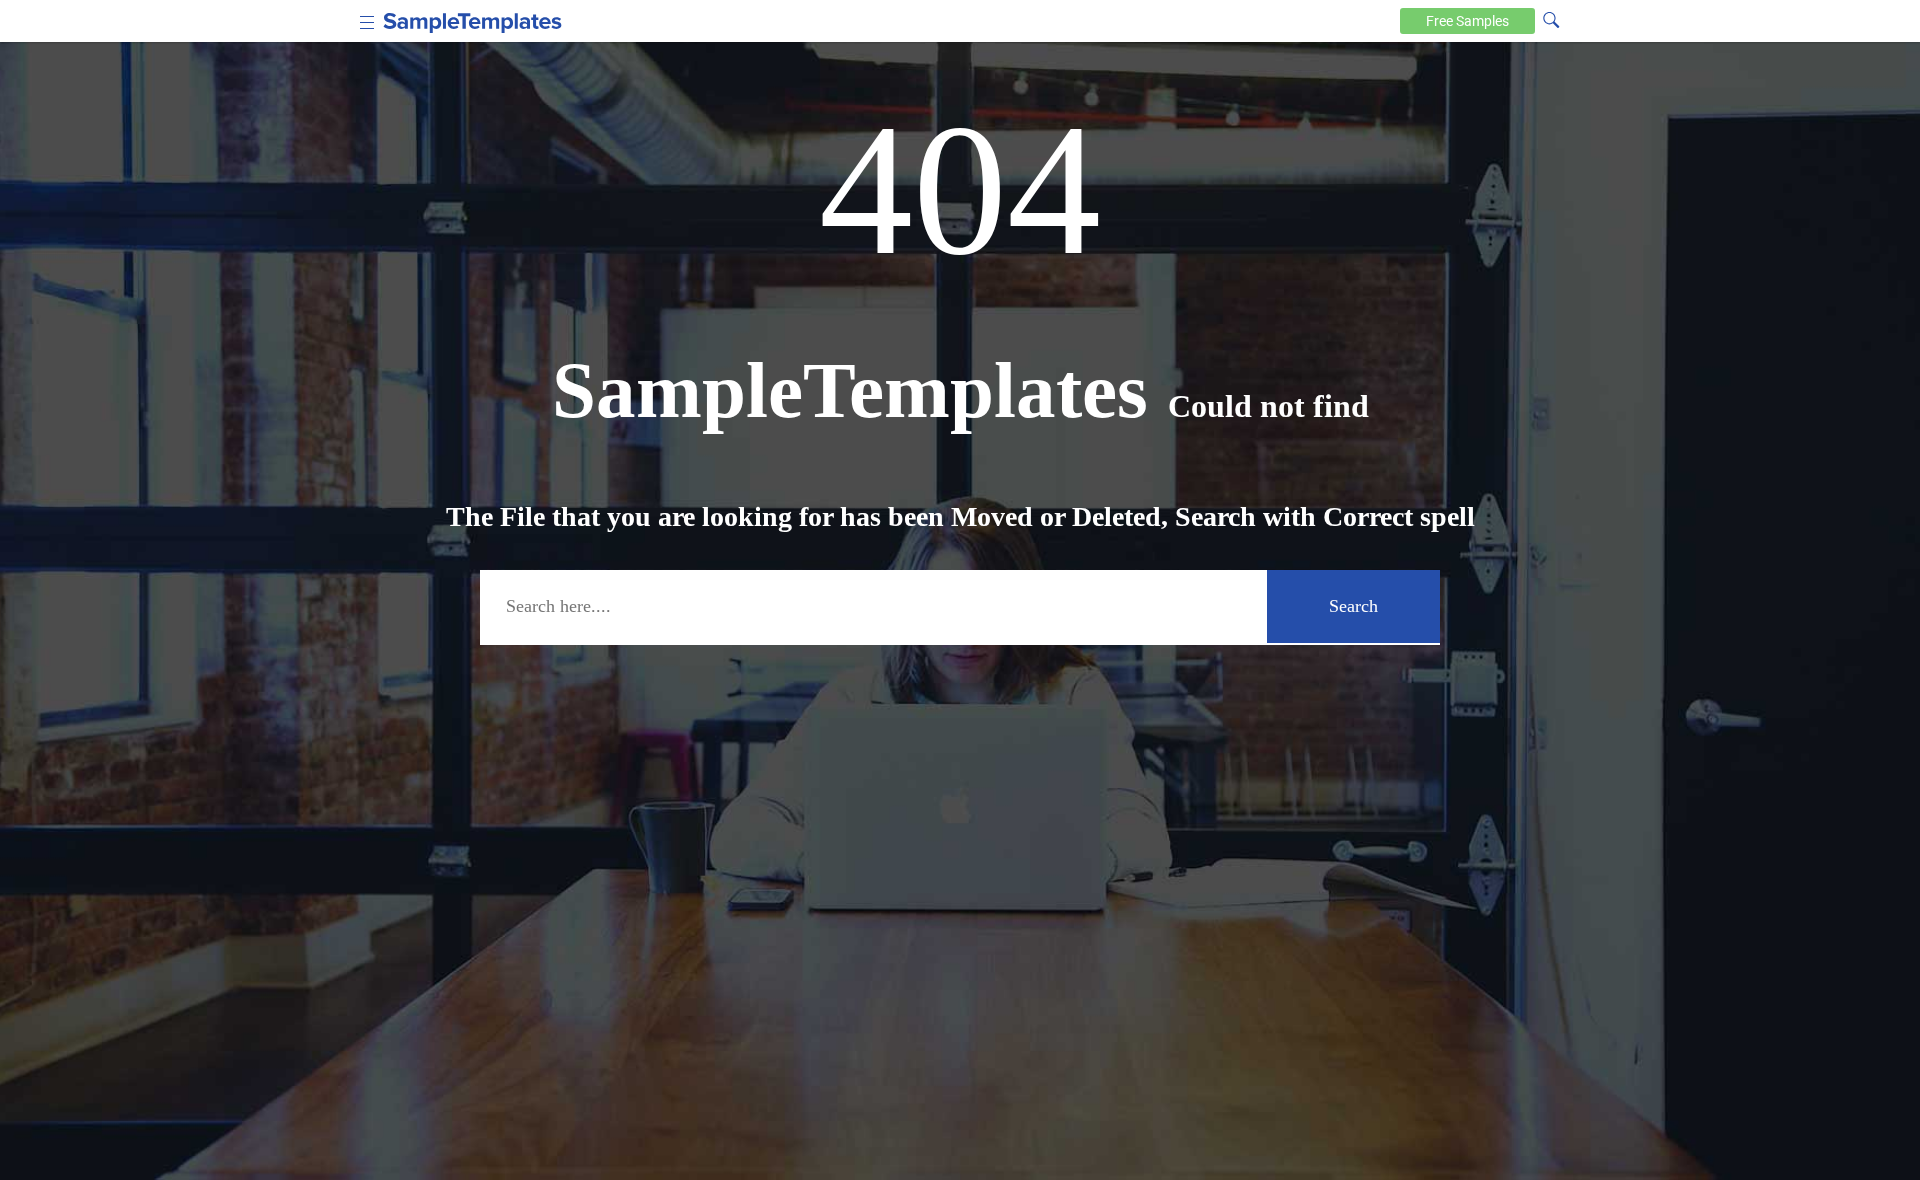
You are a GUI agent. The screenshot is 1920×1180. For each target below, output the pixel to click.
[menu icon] (367, 20)
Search (1353, 606)
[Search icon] (1551, 19)
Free (1467, 21)
